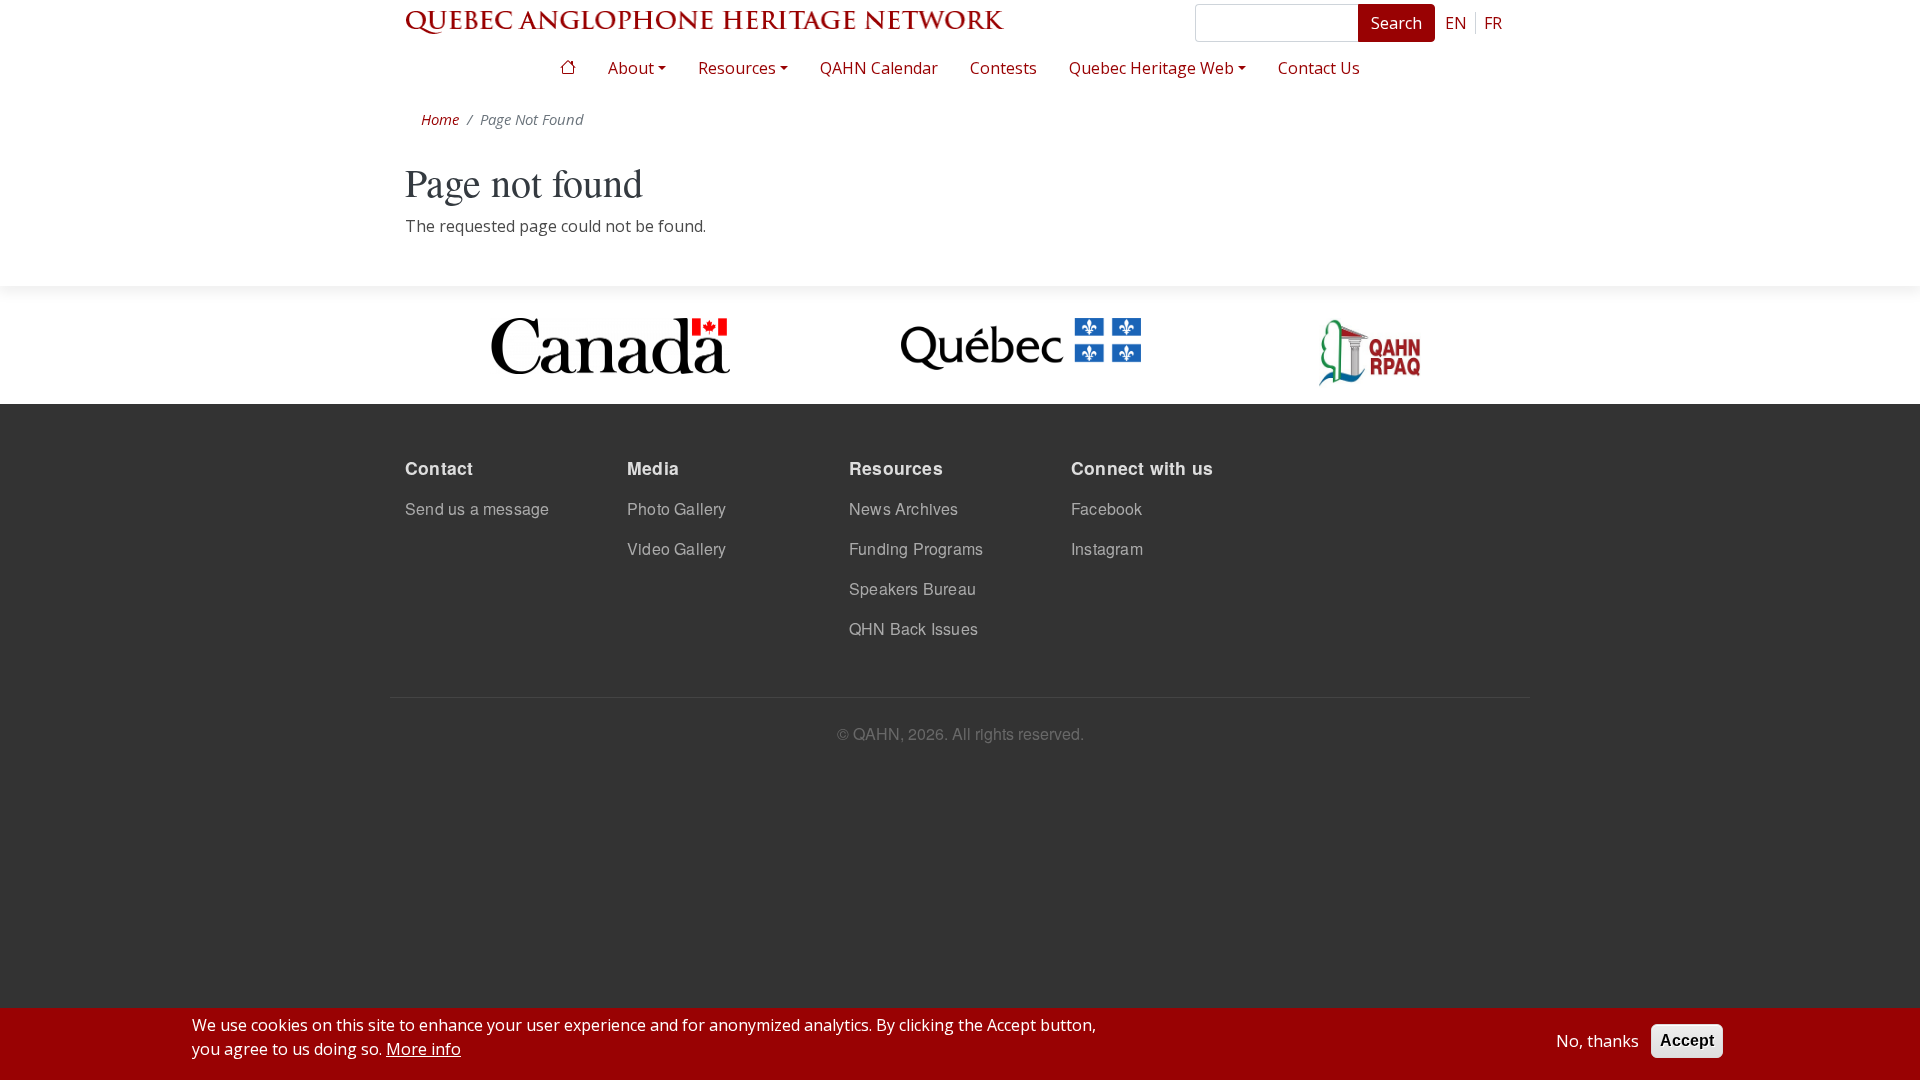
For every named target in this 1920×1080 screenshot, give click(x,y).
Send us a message (477, 508)
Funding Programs (916, 548)
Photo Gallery (677, 508)
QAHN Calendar (879, 68)
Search (1396, 23)
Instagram (1107, 548)
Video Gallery (677, 548)
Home (568, 65)
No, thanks (1597, 1041)
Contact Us (1319, 68)
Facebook (1107, 508)
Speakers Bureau (912, 588)
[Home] (705, 20)
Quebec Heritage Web (1151, 68)
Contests (1003, 68)
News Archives (904, 508)
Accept (1687, 1040)
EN (1456, 23)
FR (1493, 23)
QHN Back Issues (913, 628)
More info (423, 1049)
